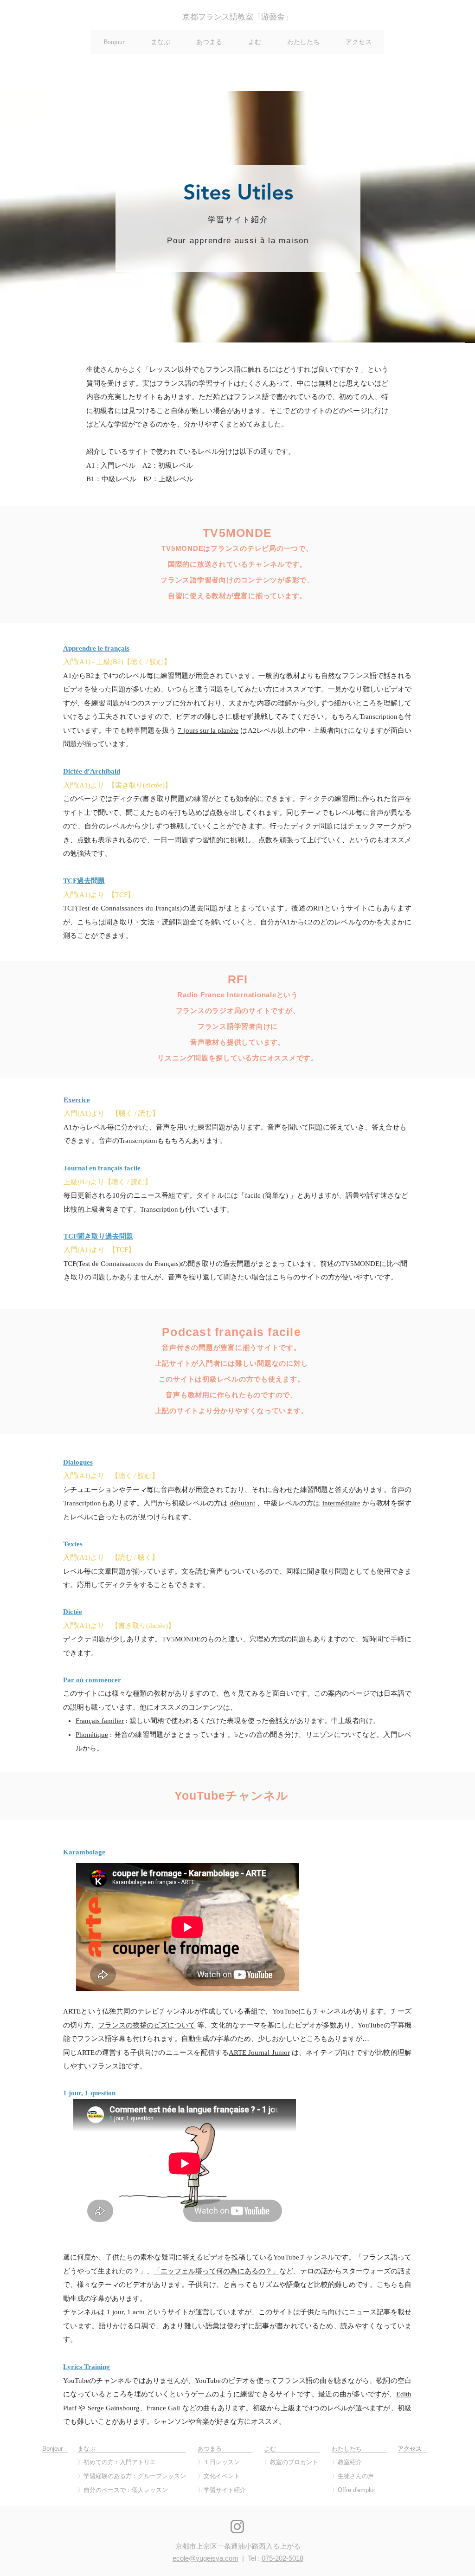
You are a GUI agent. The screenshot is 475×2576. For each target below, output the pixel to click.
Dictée (73, 1612)
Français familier (100, 1721)
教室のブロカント (294, 2462)
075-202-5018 (282, 2558)
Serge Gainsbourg (114, 2408)
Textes (73, 1544)
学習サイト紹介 (225, 2490)
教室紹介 (350, 2462)
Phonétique (92, 1735)
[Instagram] (237, 2527)
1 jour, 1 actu (126, 2312)
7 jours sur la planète (208, 730)
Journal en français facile (102, 1168)
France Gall (163, 2408)
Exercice (77, 1100)
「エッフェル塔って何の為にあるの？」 (216, 2271)
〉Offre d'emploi (353, 2490)
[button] (160, 42)
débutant (243, 1503)
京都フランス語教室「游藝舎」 (237, 17)
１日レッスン (222, 2462)
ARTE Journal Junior (259, 2053)
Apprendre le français (96, 648)
